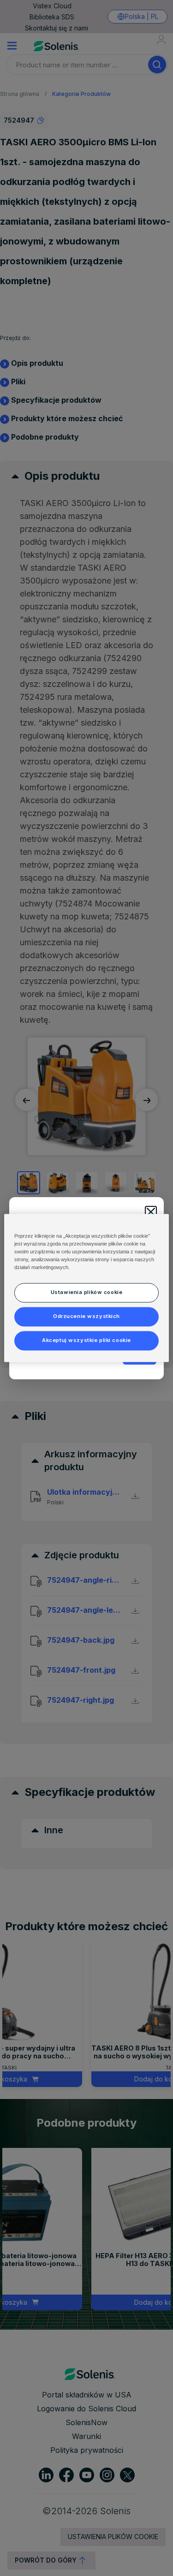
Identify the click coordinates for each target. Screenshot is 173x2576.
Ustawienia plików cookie (87, 1293)
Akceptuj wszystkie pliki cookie (86, 1341)
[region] (86, 1288)
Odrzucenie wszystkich (86, 1317)
